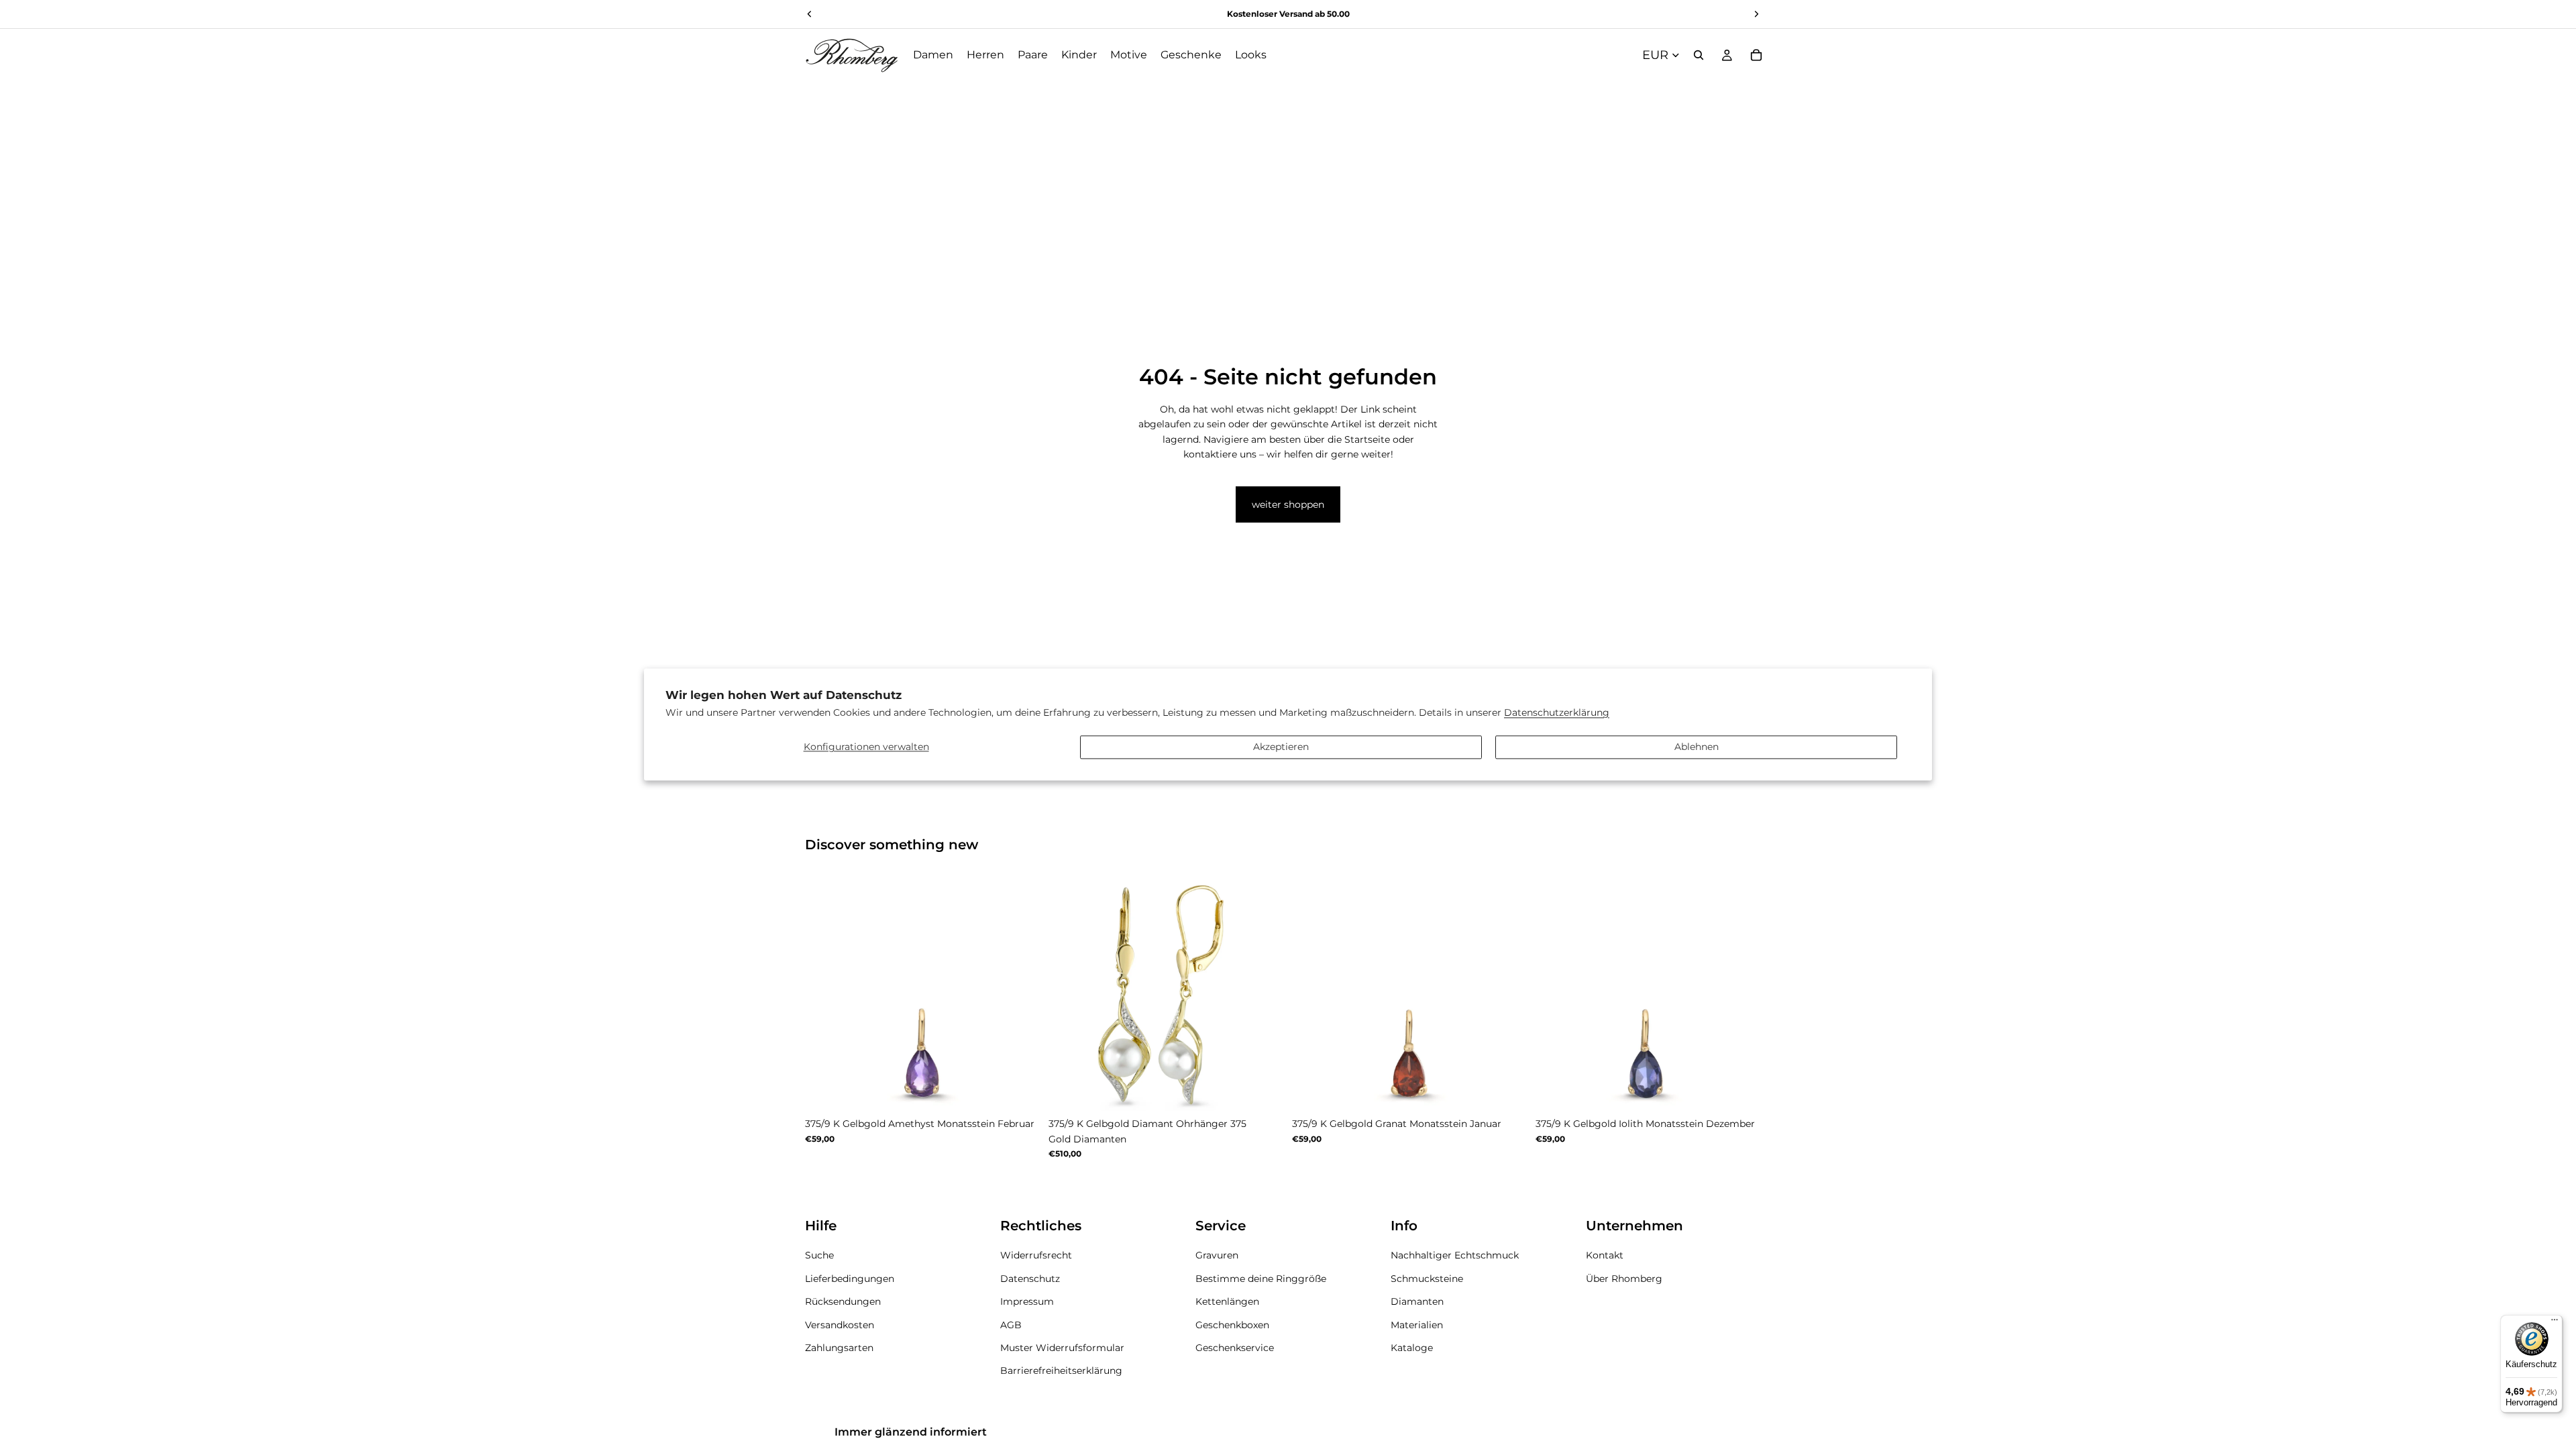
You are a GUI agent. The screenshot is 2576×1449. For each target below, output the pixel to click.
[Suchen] (1699, 55)
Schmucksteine (1427, 1278)
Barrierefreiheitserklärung (1061, 1371)
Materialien (1417, 1324)
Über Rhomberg (1624, 1278)
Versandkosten (840, 1324)
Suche (819, 1255)
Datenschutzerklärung (1557, 713)
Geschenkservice (1235, 1347)
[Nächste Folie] (1020, 994)
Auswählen (1031, 1090)
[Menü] (2555, 1323)
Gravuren (1217, 1255)
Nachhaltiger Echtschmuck (1455, 1255)
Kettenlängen (1227, 1301)
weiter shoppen (1288, 504)
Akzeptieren (1281, 747)
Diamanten (1417, 1301)
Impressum (1027, 1301)
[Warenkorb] (1756, 55)
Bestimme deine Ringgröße (1261, 1278)
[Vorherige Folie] (825, 994)
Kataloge (1412, 1347)
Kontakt (1605, 1255)
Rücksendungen (843, 1301)
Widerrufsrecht (1036, 1255)
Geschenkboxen (1232, 1324)
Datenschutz (1030, 1278)
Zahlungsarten (839, 1347)
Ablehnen (1697, 747)
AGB (1011, 1324)
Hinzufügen (1275, 1090)
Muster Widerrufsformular (1062, 1347)
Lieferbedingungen (850, 1278)
